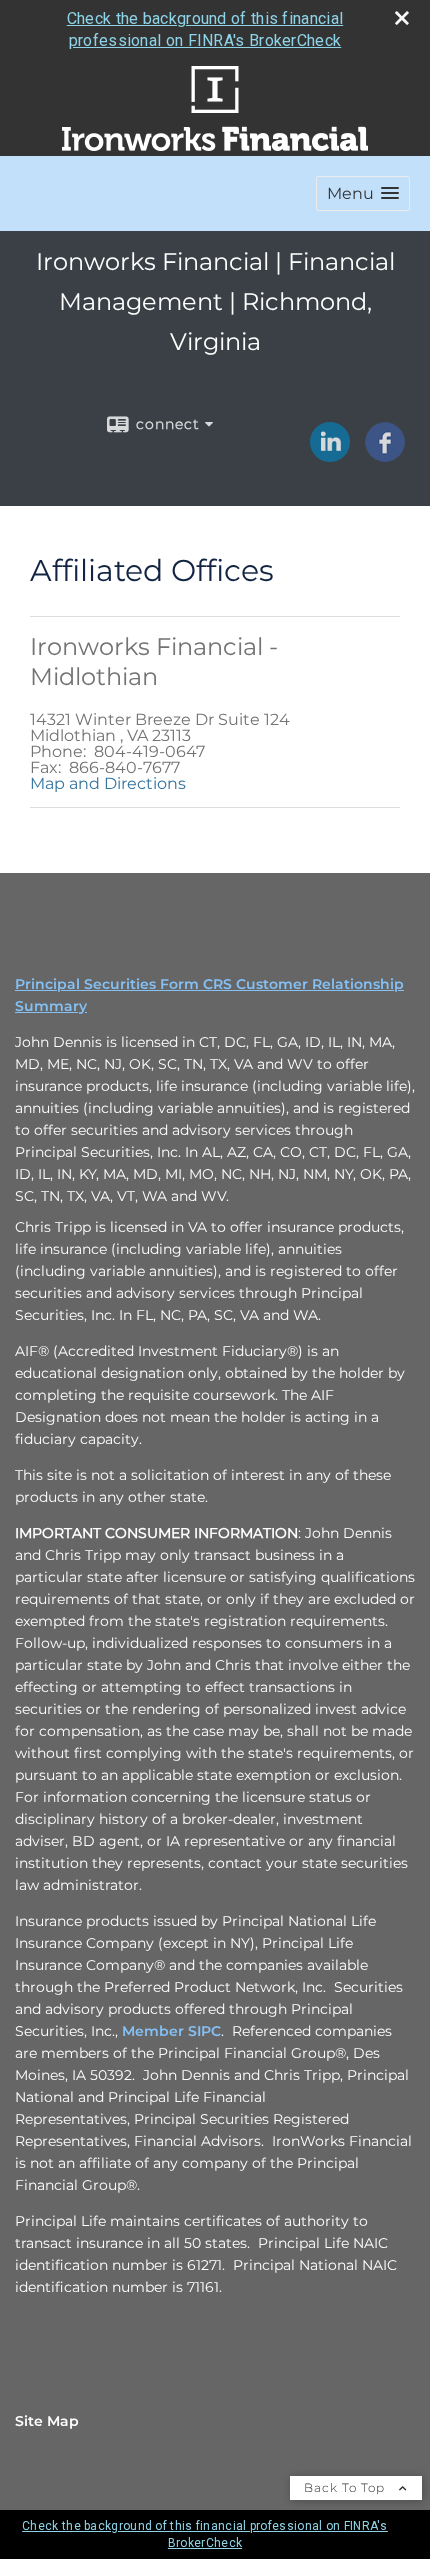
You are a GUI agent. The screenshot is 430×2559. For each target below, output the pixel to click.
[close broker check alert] (402, 18)
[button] (363, 193)
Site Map (47, 2421)
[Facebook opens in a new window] (385, 455)
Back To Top (346, 2487)
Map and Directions (108, 783)
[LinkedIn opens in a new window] (330, 455)
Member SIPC (171, 2031)
